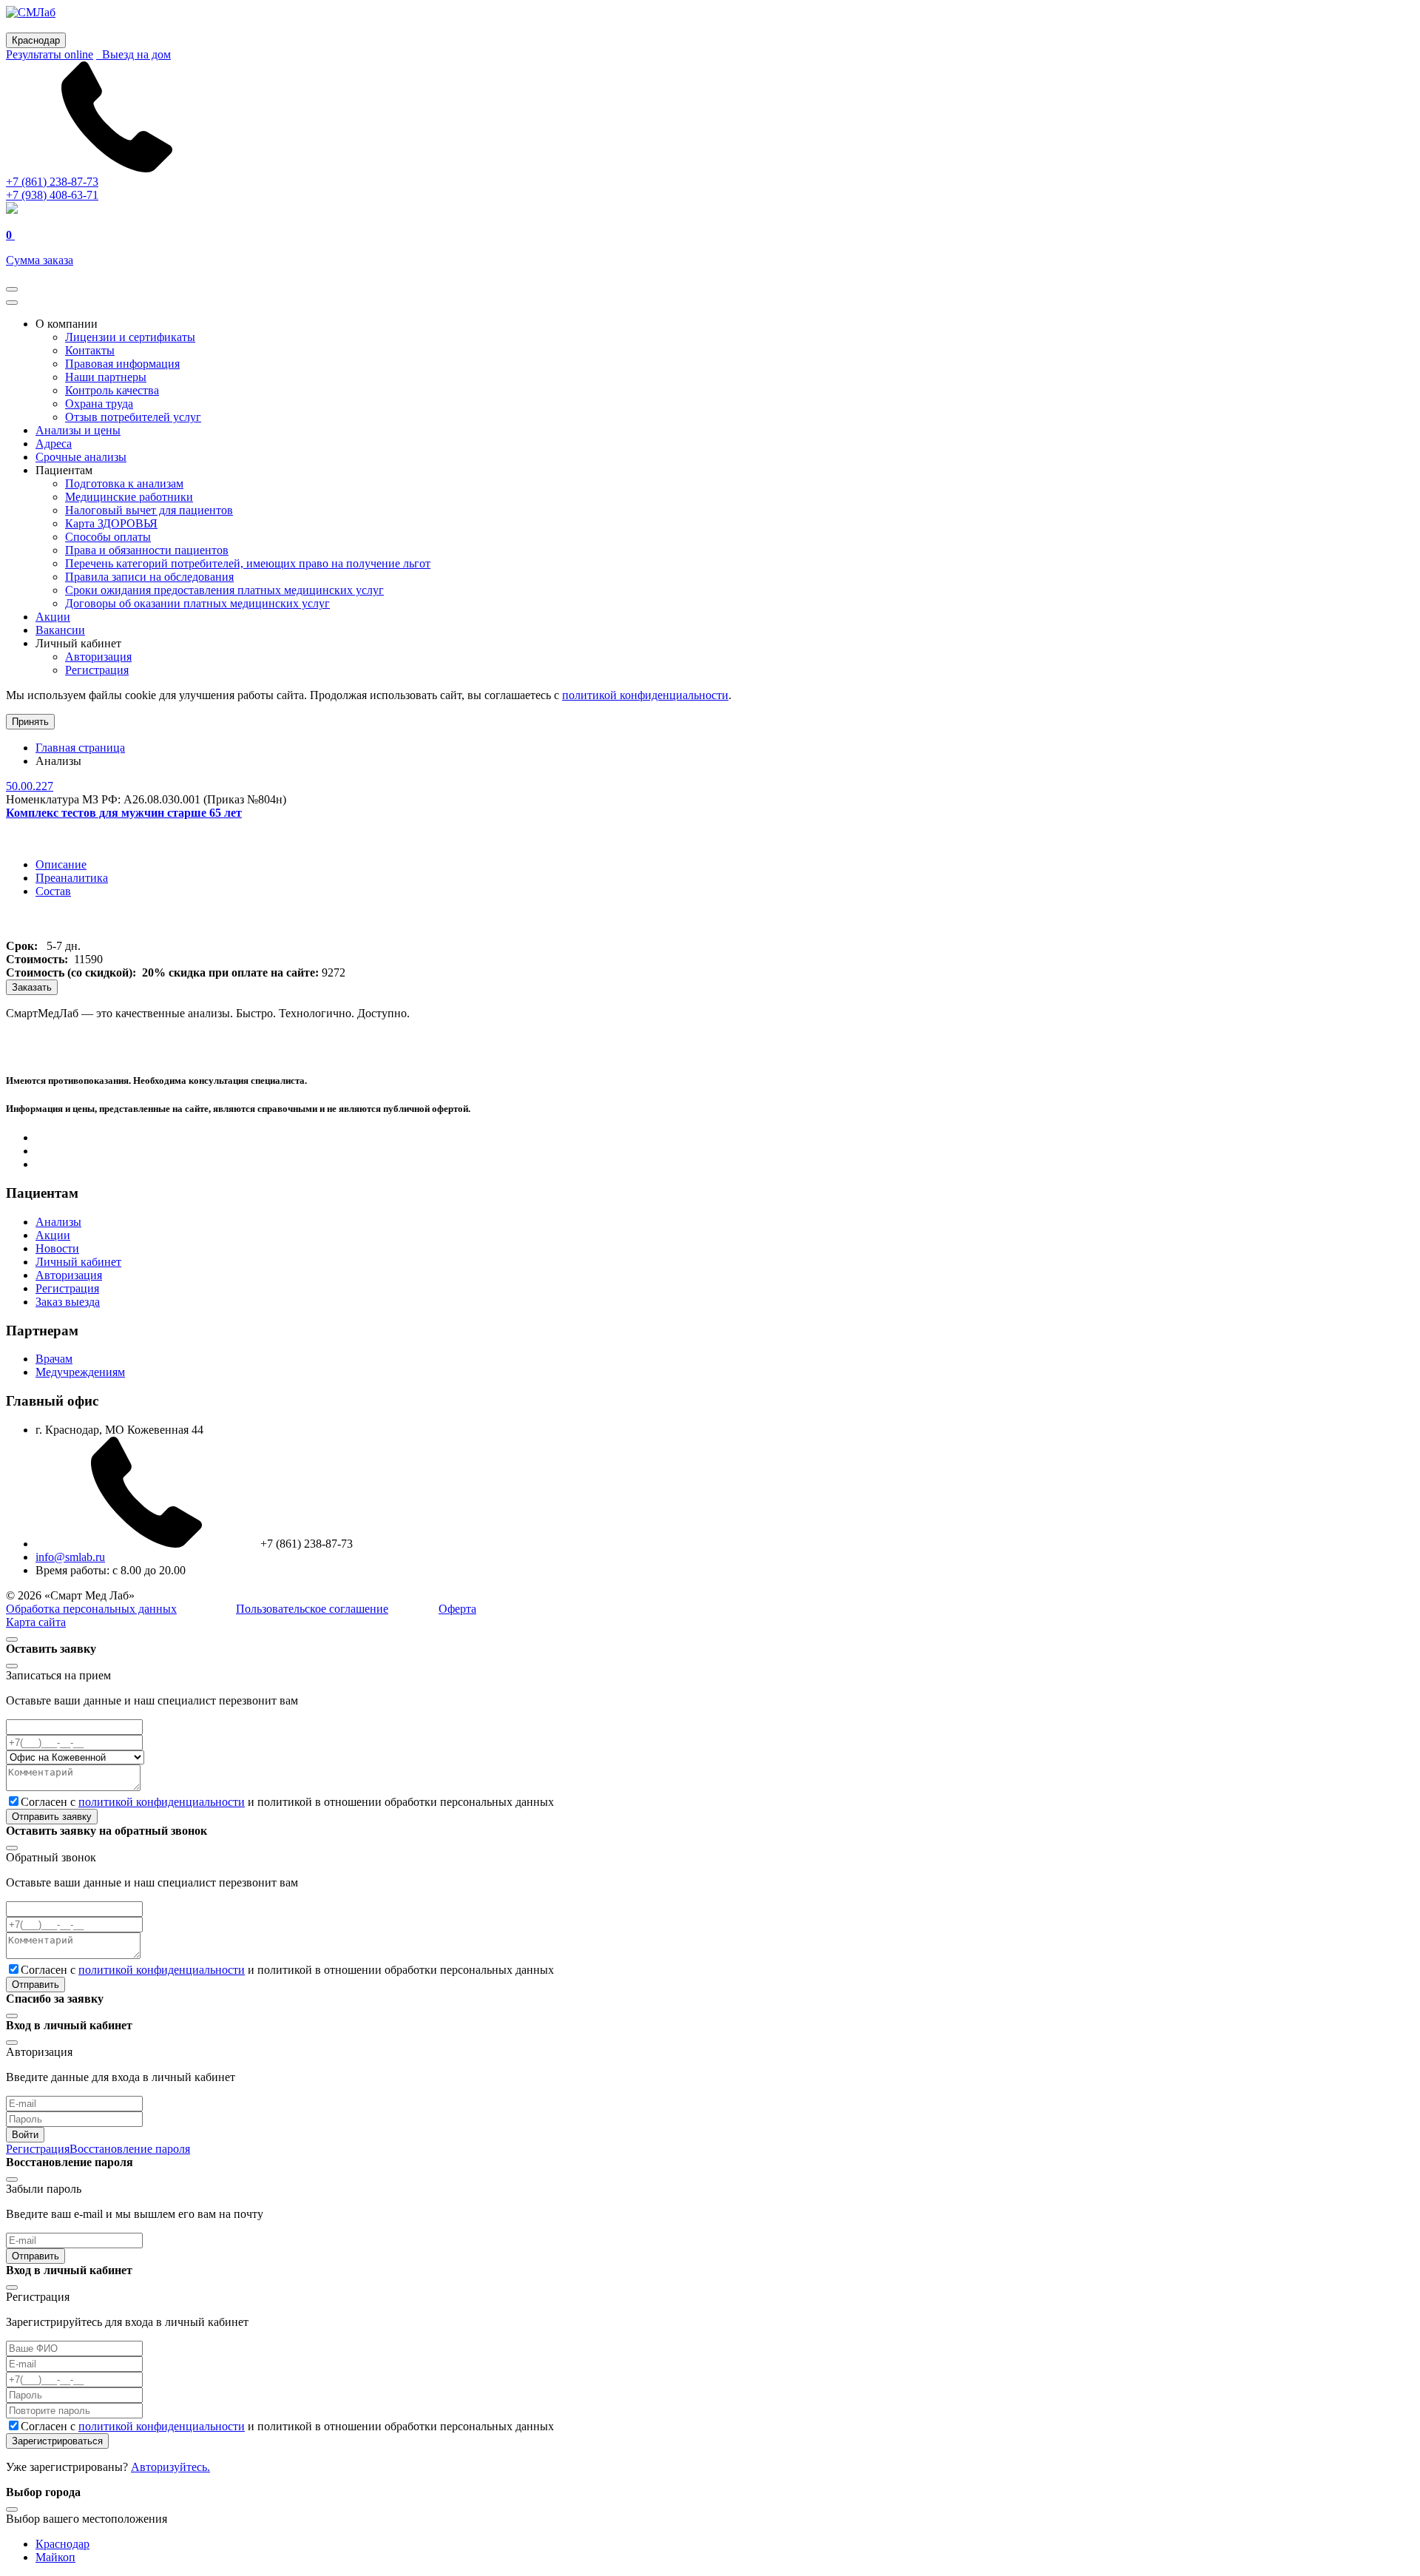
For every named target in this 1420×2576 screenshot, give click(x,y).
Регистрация (97, 670)
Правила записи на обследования (149, 577)
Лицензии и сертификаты (130, 337)
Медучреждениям (80, 1372)
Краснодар (62, 2544)
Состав (53, 891)
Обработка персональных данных (91, 1609)
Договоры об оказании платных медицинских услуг (197, 603)
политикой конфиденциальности (645, 695)
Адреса (54, 444)
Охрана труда (99, 404)
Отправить (35, 1985)
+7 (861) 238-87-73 (52, 182)
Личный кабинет (78, 1262)
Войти (25, 2135)
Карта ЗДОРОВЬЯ (111, 523)
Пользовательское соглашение (312, 1609)
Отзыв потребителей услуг (133, 417)
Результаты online (50, 54)
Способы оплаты (108, 537)
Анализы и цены (78, 430)
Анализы (58, 1222)
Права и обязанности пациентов (147, 550)
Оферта (457, 1609)
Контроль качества (112, 390)
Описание (61, 864)
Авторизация (98, 657)
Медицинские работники (129, 497)
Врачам (54, 1359)
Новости (57, 1248)
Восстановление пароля (130, 2149)
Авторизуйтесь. (170, 2467)
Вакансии (60, 630)
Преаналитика (72, 878)
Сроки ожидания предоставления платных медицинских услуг (224, 590)
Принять (30, 722)
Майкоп (55, 2557)
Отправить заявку (52, 1817)
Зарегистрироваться (57, 2441)
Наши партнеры (106, 377)
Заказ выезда (68, 1302)
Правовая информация (122, 364)
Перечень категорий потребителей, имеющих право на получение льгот (248, 563)
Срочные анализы (81, 457)
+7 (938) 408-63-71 (52, 195)
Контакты (90, 350)
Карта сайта (36, 1622)
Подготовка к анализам (124, 483)
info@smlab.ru (70, 1557)
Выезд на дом (133, 54)
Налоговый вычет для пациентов (149, 510)
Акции (53, 617)
